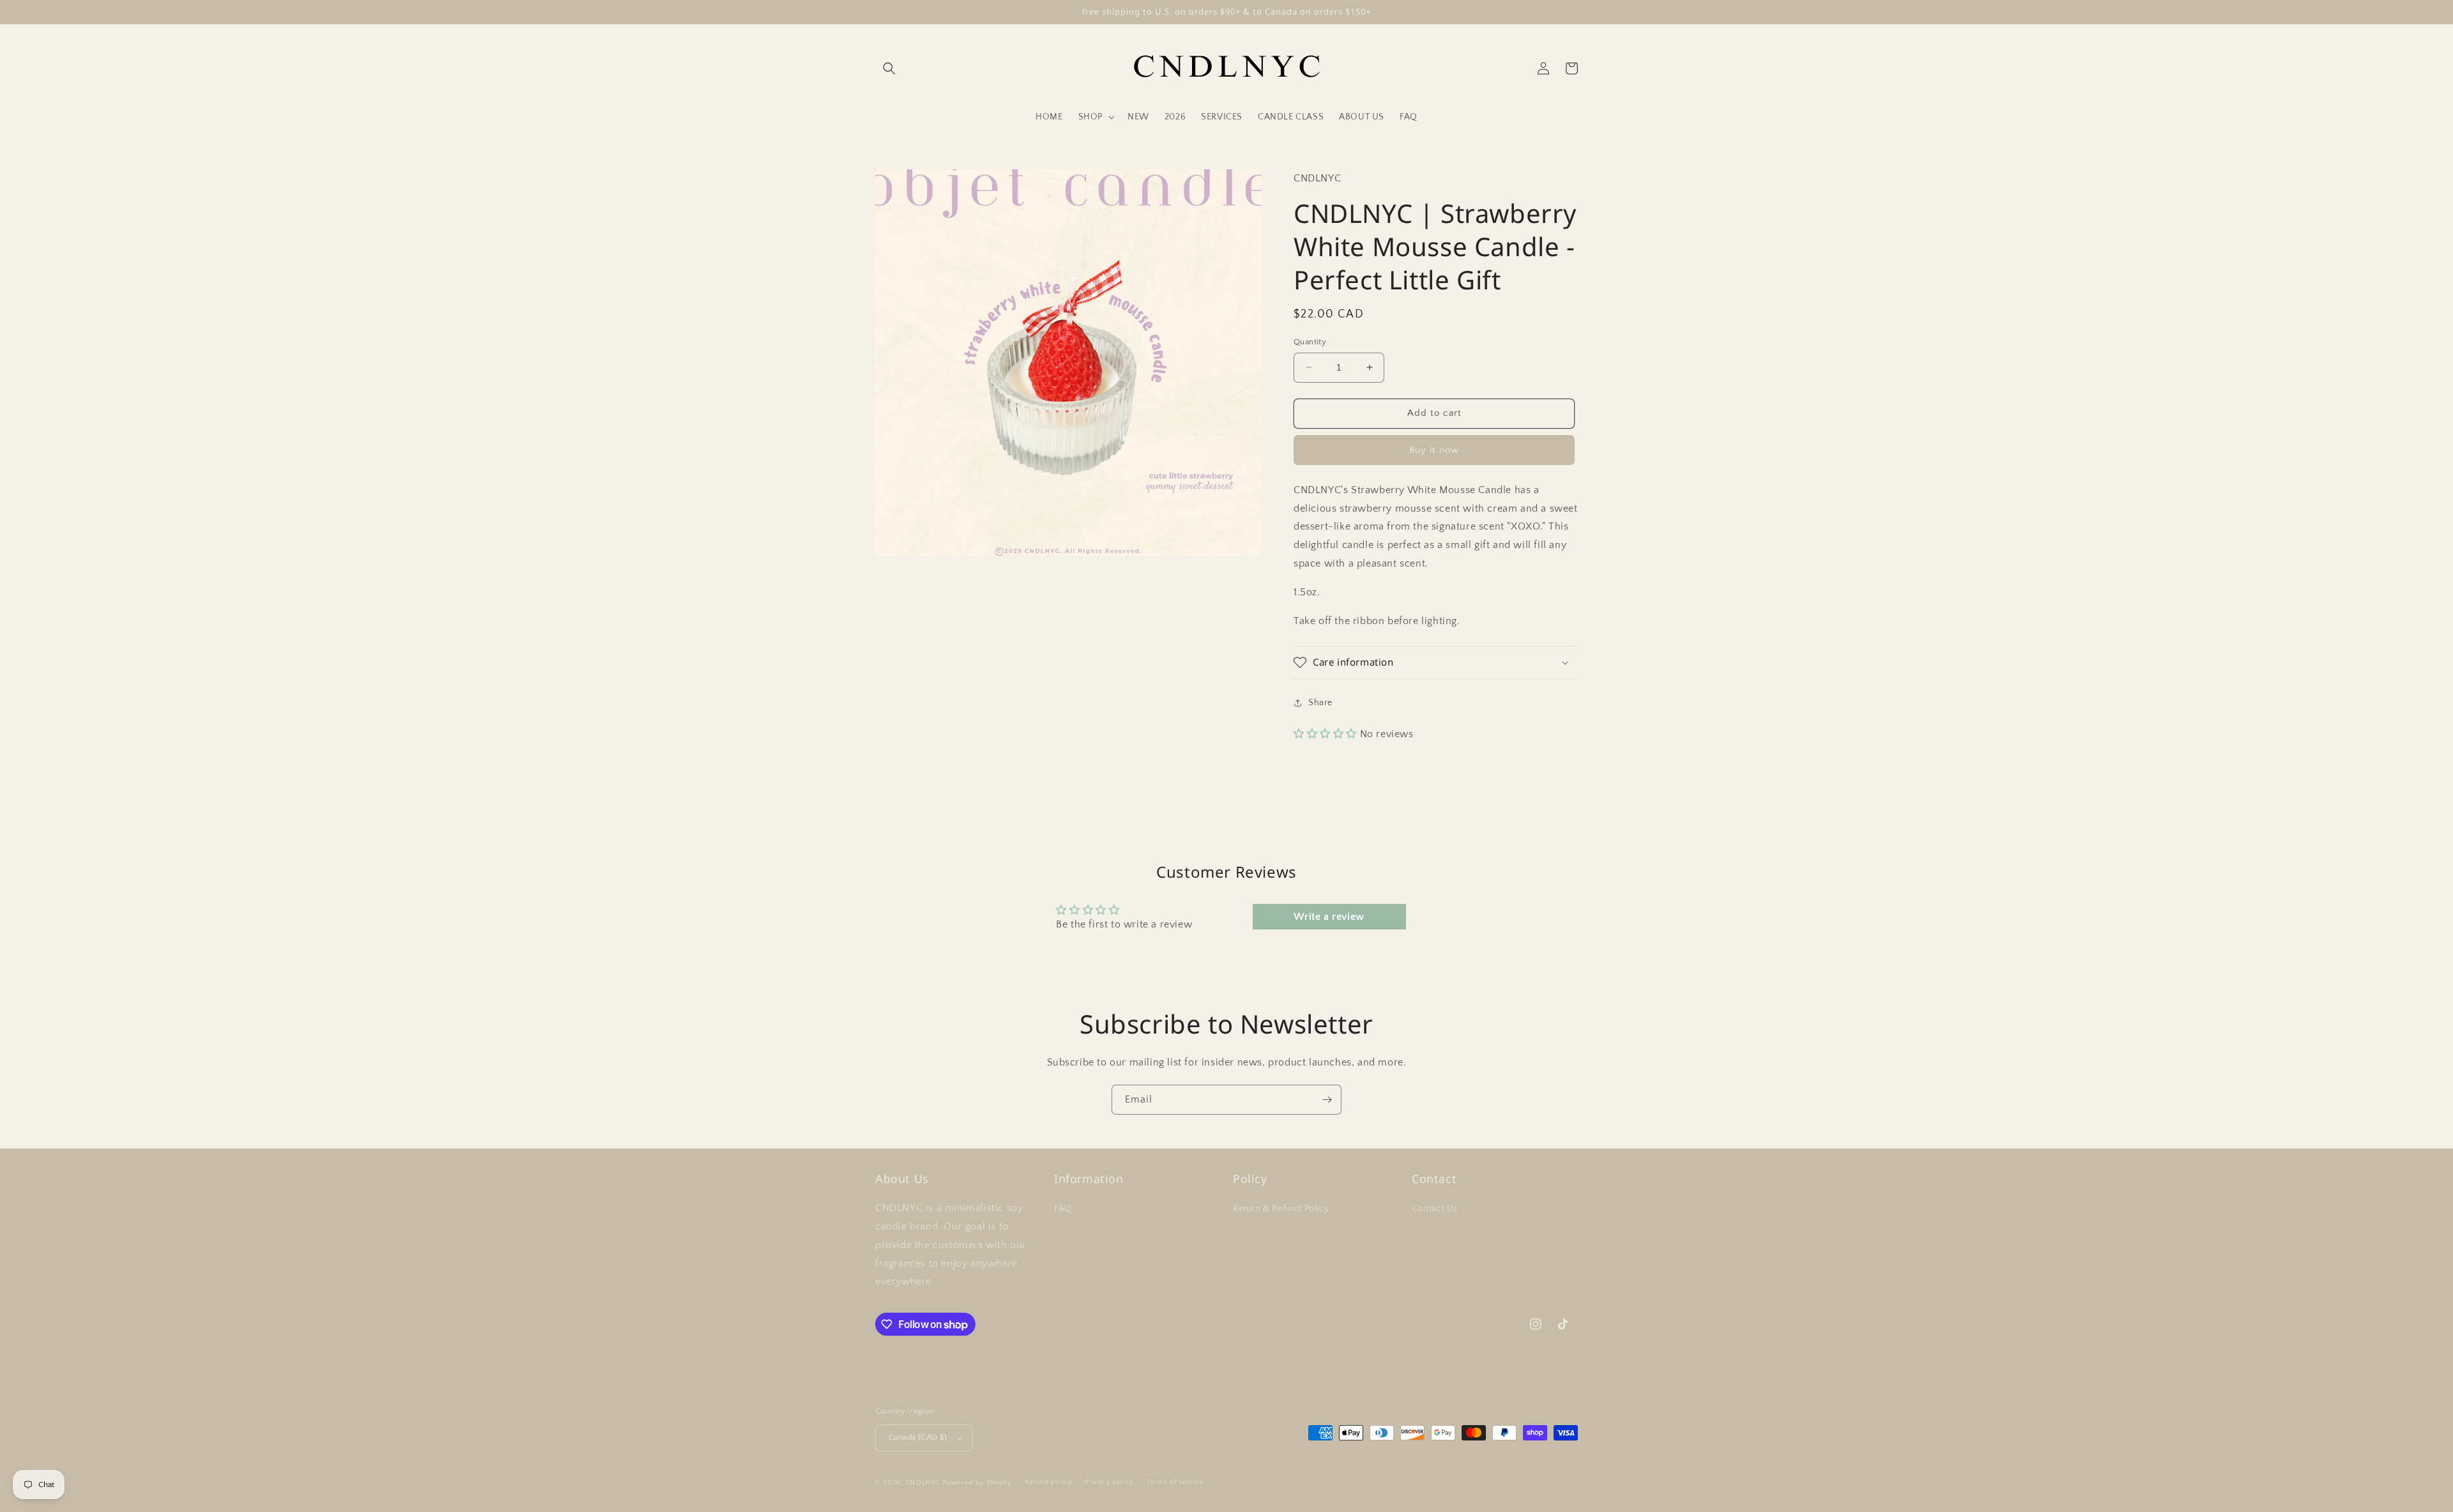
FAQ (1063, 1209)
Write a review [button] (1329, 917)
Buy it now (1434, 450)
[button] (889, 68)
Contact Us (1435, 1209)
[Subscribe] (1327, 1100)
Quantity (1310, 342)
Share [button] (1320, 703)
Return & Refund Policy (1281, 1209)
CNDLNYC (923, 1483)
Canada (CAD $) (918, 1437)
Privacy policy (1109, 1482)
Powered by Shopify (977, 1483)
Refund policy (1049, 1482)
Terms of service (1175, 1482)
